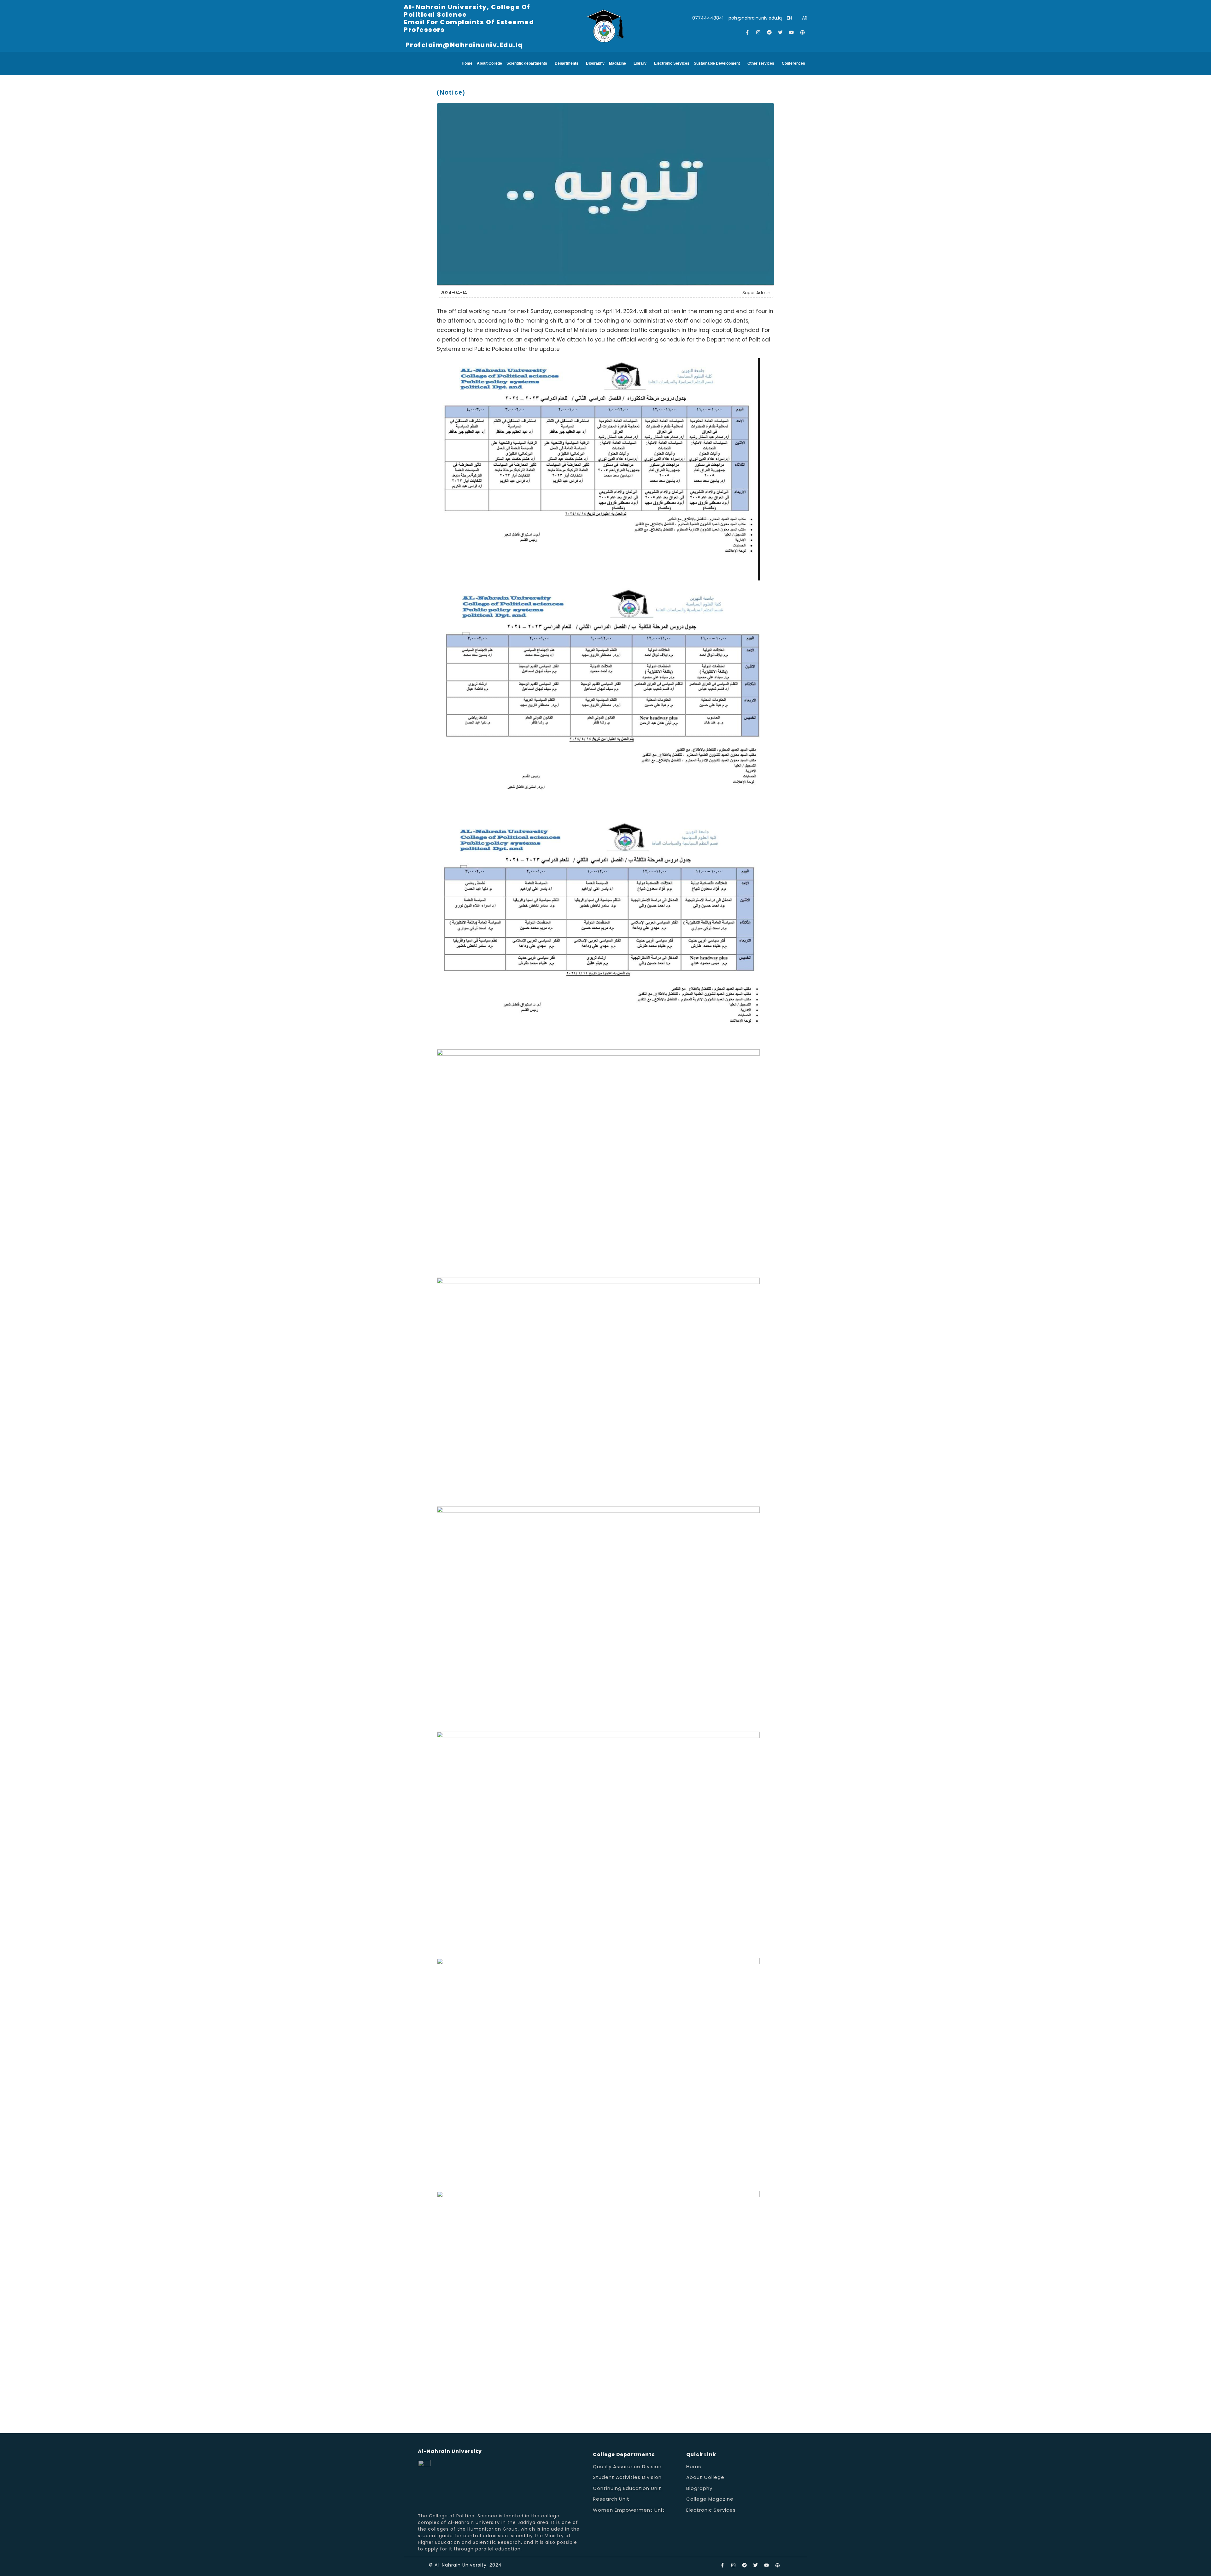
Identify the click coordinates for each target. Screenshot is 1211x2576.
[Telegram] (769, 32)
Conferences (793, 63)
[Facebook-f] (747, 32)
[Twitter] (781, 32)
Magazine (617, 63)
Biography (595, 63)
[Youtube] (792, 32)
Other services (761, 63)
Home (467, 63)
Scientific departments (527, 63)
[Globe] (803, 32)
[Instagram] (758, 32)
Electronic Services (672, 63)
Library (640, 63)
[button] (528, 63)
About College (489, 63)
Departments (567, 63)
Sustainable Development (717, 63)
